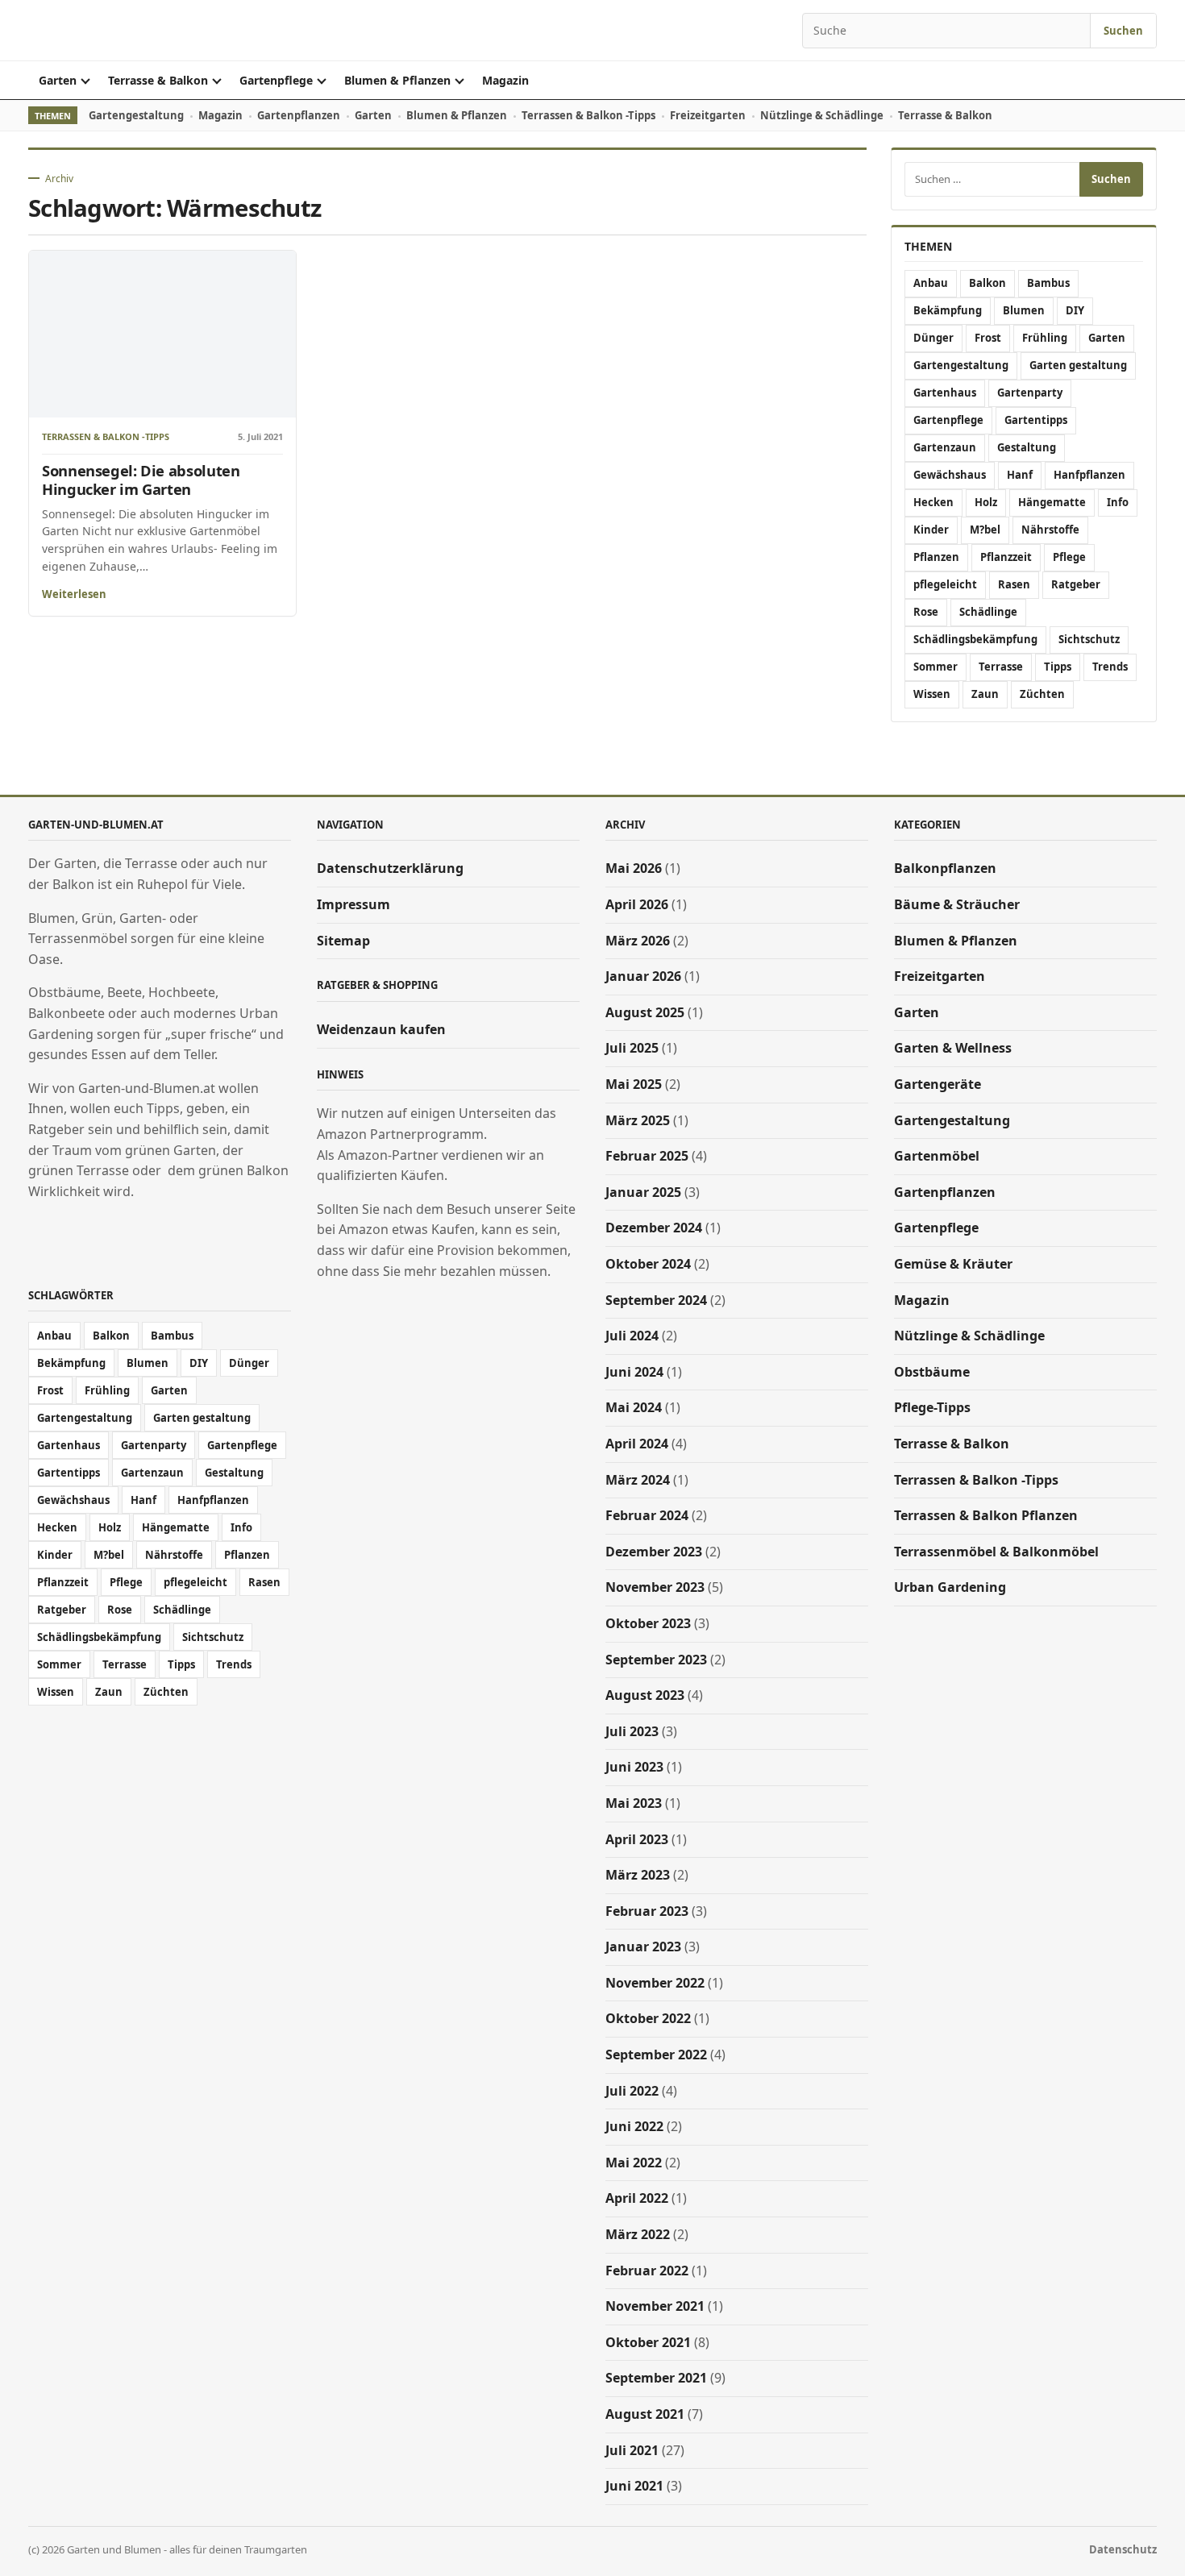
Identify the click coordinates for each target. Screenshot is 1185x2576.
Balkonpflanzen (945, 868)
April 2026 (637, 904)
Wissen (932, 694)
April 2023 (637, 1839)
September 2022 (656, 2055)
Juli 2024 (632, 1336)
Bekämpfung (948, 310)
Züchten (1042, 694)
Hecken (933, 502)
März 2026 (638, 941)
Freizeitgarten (708, 115)
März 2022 (638, 2234)
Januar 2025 (643, 1192)
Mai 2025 (634, 1084)
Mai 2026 (634, 868)
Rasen (1014, 584)
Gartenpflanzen (299, 115)
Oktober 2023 (648, 1623)
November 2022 (655, 1983)
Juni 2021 (634, 2486)
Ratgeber (1076, 584)
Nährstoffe (1050, 530)
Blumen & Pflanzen (397, 80)
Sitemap (343, 941)
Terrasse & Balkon (158, 80)
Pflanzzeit (1006, 557)
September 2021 (656, 2378)
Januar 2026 (643, 976)
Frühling (1045, 338)
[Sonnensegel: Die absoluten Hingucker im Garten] (162, 334)
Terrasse (1001, 667)
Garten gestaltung (1078, 365)
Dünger (933, 338)
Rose (926, 612)
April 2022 (637, 2198)
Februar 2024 (647, 1515)
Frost (988, 338)
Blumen (1024, 310)
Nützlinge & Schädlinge (822, 115)
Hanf (1020, 475)
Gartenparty (1030, 393)
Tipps (1058, 667)
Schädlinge (988, 612)
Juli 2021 (632, 2450)
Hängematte (1052, 502)
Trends (1110, 667)
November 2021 (655, 2306)
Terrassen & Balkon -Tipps (588, 115)
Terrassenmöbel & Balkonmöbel (996, 1552)
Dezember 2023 (654, 1552)
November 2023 (655, 1587)
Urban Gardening (950, 1587)
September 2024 (656, 1300)
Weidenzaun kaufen (381, 1029)
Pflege (1069, 557)
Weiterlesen (74, 594)
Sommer (936, 667)
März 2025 (638, 1120)
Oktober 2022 (648, 2018)
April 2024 (637, 1444)
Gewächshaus (950, 475)
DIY (1075, 310)
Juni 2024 (634, 1372)
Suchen (1123, 31)
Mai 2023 (634, 1803)
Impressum (353, 904)
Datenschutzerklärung (390, 868)
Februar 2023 (647, 1911)
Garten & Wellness (953, 1048)
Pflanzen (936, 557)
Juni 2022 (634, 2126)
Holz (986, 502)
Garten (58, 80)
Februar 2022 (647, 2271)
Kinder (931, 530)
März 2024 (638, 1480)
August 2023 (645, 1695)
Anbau (931, 283)
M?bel (985, 530)
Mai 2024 (634, 1407)
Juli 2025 (632, 1048)
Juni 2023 (634, 1767)
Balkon (987, 283)
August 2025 (645, 1012)
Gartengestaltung (136, 115)
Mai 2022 (634, 2163)
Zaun (985, 694)
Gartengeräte (938, 1084)
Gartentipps (1036, 420)
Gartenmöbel (937, 1156)
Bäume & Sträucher (957, 904)
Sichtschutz (1089, 639)
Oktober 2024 (648, 1264)
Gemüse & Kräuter (953, 1264)
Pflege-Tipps (932, 1407)
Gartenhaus (945, 393)
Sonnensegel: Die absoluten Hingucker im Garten (141, 480)
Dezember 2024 (654, 1228)
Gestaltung (1027, 447)
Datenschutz (1123, 2549)
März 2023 (638, 1875)
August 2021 (645, 2414)
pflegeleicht (945, 584)
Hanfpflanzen (1089, 475)
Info (1118, 502)
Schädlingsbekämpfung (975, 639)
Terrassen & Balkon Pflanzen (986, 1515)
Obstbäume (932, 1372)
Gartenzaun (945, 447)
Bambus (1048, 283)
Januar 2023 (643, 1947)
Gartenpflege (276, 80)
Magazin (505, 80)
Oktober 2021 (648, 2342)
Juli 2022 (632, 2091)
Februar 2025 (647, 1156)
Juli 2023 (632, 1731)
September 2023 (656, 1660)
